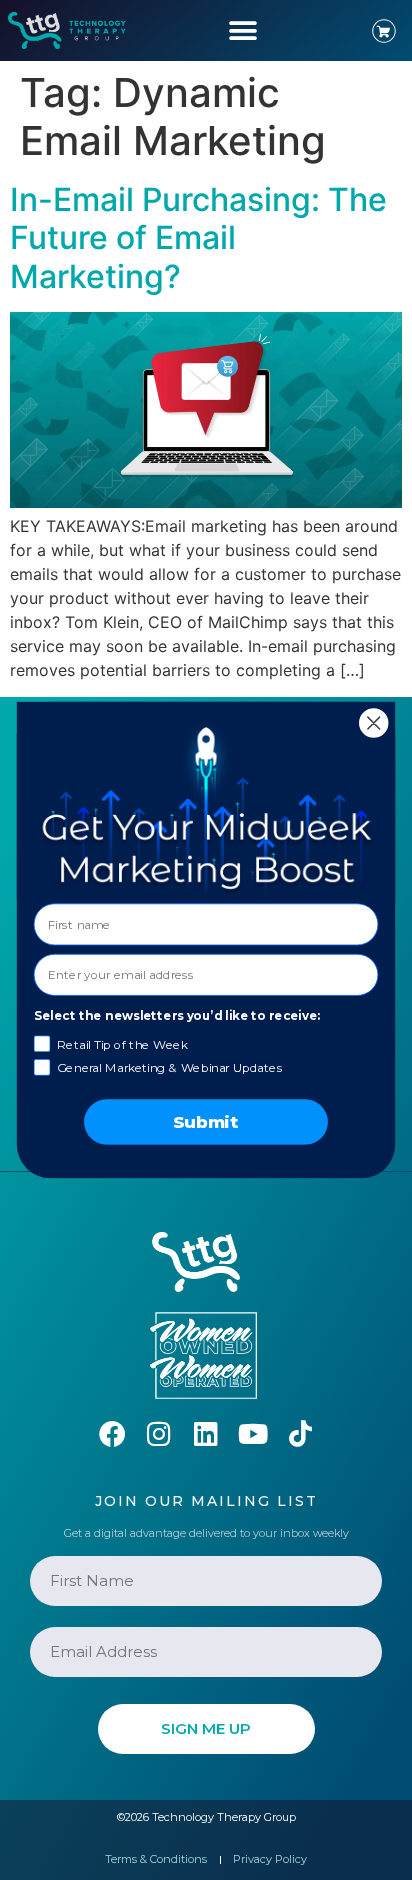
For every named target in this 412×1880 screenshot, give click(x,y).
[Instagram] (159, 1433)
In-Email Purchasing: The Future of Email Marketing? (198, 238)
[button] (242, 30)
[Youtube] (253, 1433)
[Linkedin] (206, 1433)
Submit (206, 1122)
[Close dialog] (373, 722)
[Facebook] (112, 1433)
